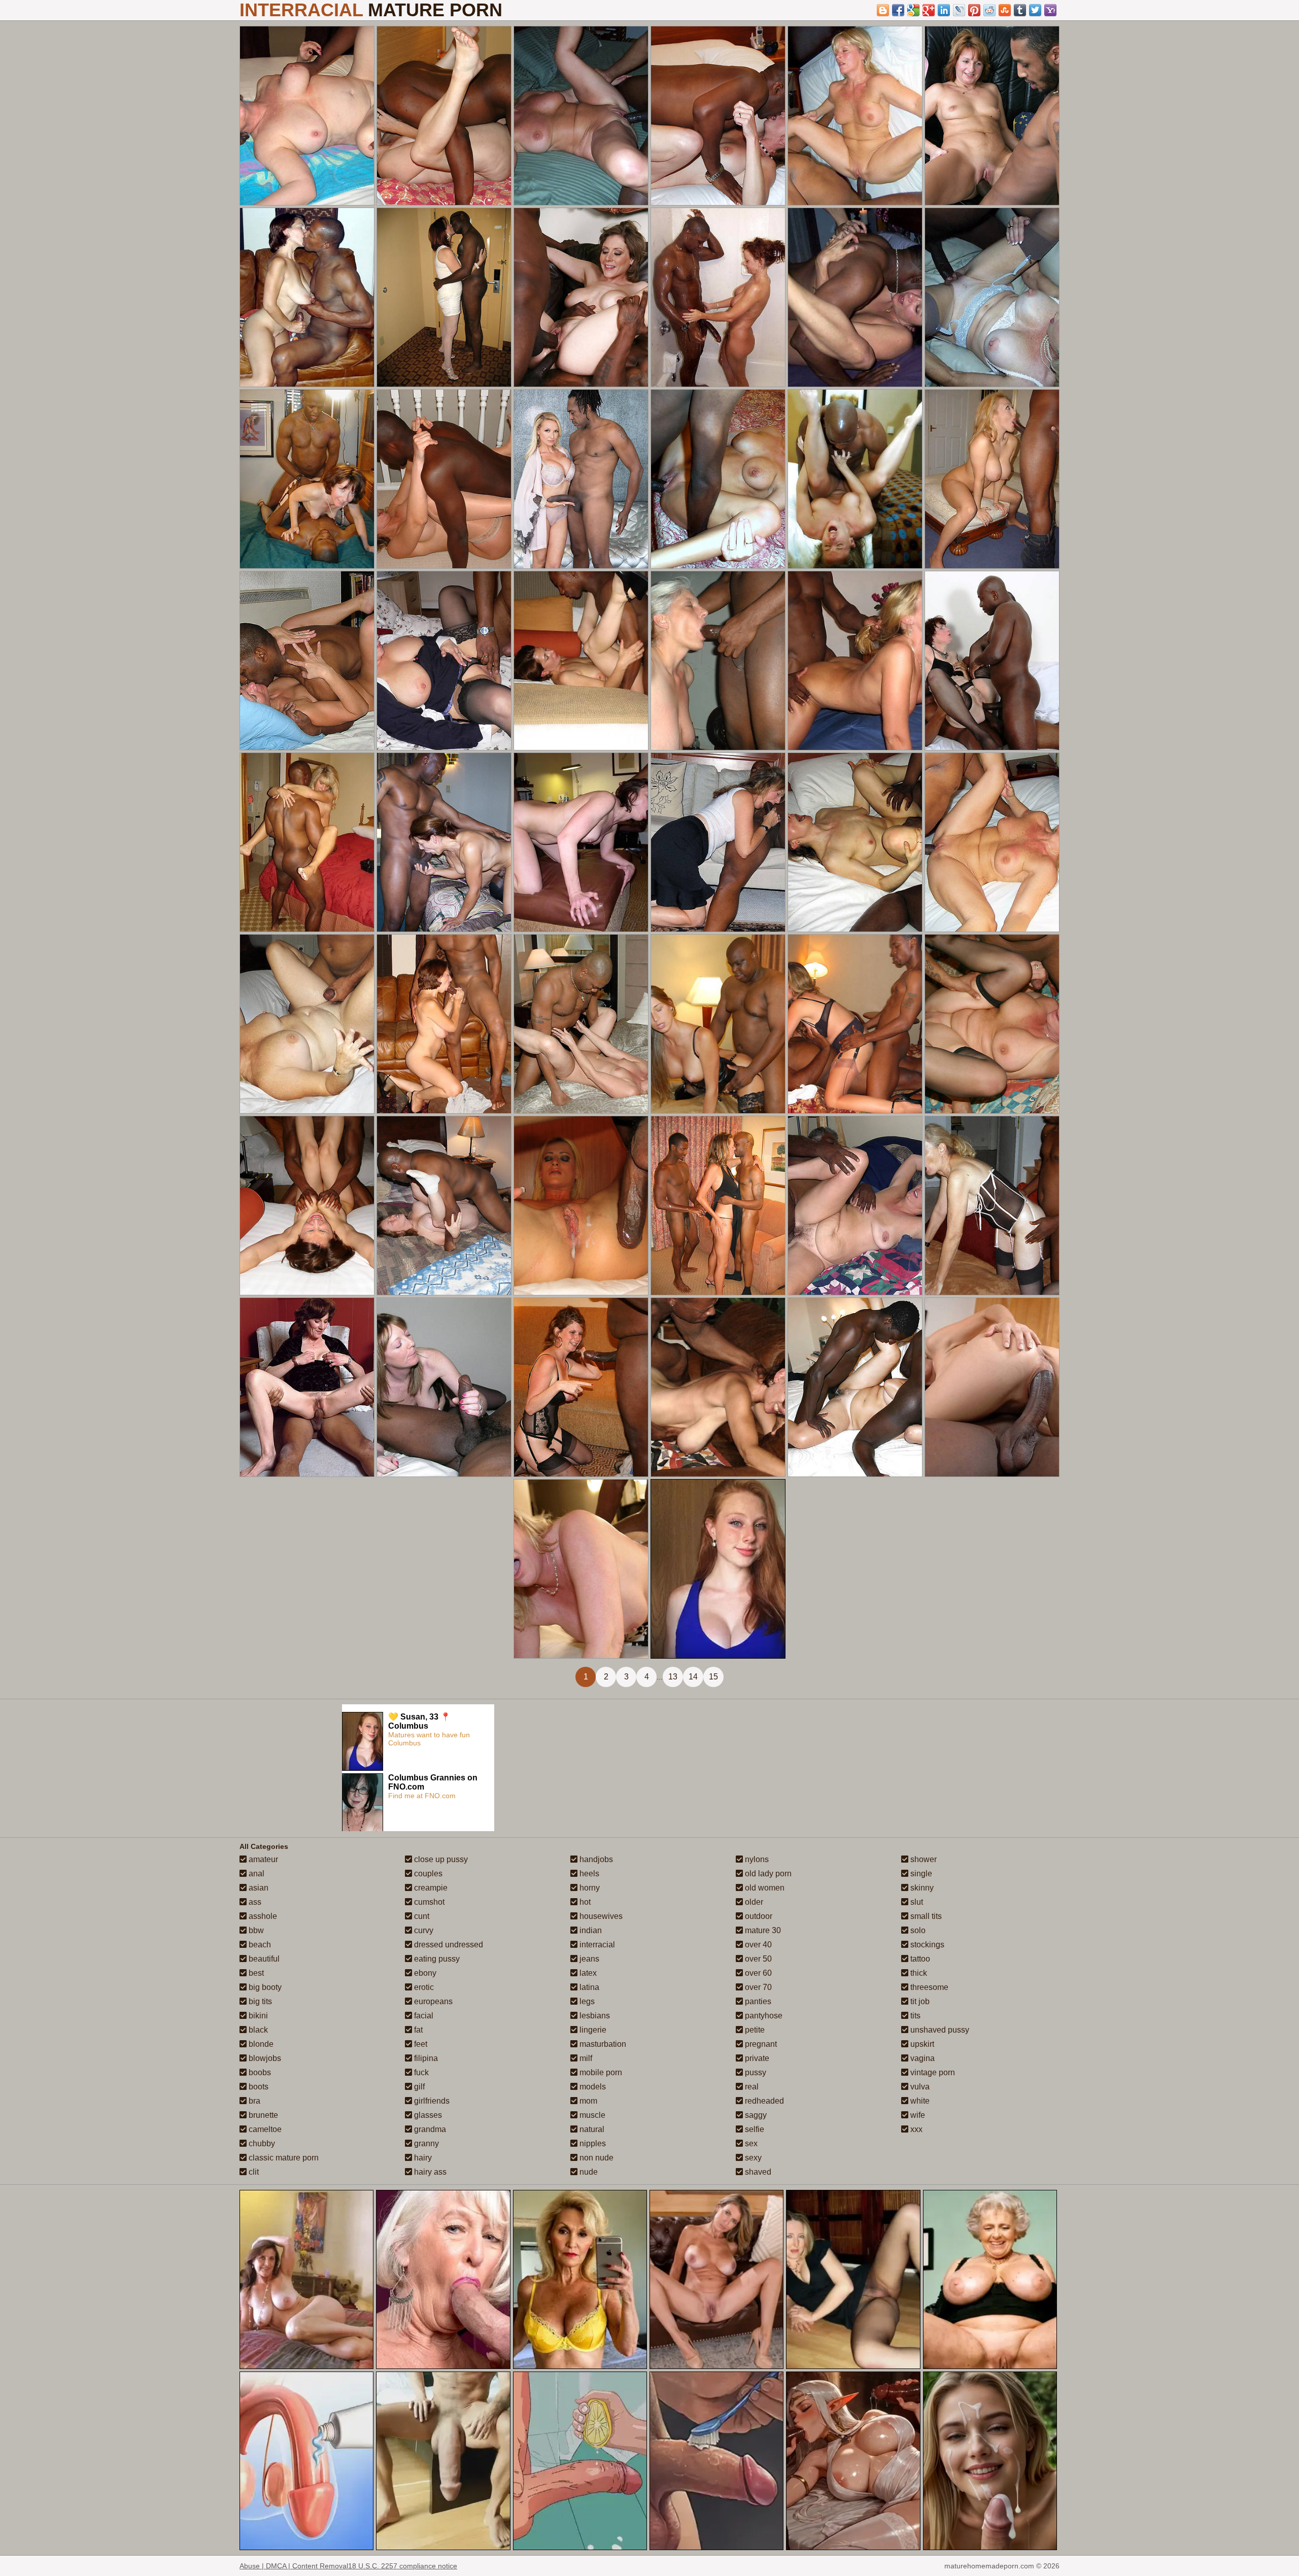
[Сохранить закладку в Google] (913, 10)
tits (914, 2016)
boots (258, 2087)
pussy (755, 2072)
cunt (421, 1916)
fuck (420, 2072)
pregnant (760, 2044)
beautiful (263, 1959)
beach (259, 1945)
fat (417, 2030)
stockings (926, 1945)
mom (587, 2101)
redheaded (763, 2101)
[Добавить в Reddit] (989, 10)
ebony (424, 1973)
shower (922, 1859)
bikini (257, 2016)
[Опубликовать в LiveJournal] (959, 10)
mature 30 (762, 1930)
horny (589, 1888)
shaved (757, 2172)
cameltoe (264, 2129)
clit (253, 2172)
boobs (259, 2072)
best (255, 1973)
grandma (429, 2129)
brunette (262, 2115)
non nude (595, 2158)
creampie (430, 1888)
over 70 (757, 1987)
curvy (423, 1930)
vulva (919, 2087)
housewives (600, 1916)
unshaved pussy (939, 2030)
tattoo (919, 1959)
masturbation (602, 2044)
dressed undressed (448, 1945)
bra (253, 2101)
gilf (418, 2087)
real (751, 2087)
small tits (925, 1916)
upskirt (921, 2044)
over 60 (757, 1973)
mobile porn (600, 2072)
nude (588, 2172)
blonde (260, 2044)
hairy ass (429, 2172)
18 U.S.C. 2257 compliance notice (403, 2566)
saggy (755, 2115)
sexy (752, 2158)
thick (918, 1973)
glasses (427, 2115)
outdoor (758, 1916)
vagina (921, 2058)
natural (591, 2129)
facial (423, 2016)
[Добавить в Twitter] (1035, 10)
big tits (259, 2001)
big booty (264, 1987)
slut (916, 1902)
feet (420, 2044)
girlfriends (431, 2101)
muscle (591, 2115)
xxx (915, 2129)
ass (254, 1902)
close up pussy (440, 1859)
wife (917, 2115)
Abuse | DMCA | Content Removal (294, 2566)
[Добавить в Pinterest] (974, 10)
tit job (919, 2001)
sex (750, 2143)
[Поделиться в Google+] (929, 10)
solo (917, 1930)
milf (585, 2058)
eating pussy (436, 1959)
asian (258, 1888)
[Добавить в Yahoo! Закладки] (1050, 10)
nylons (756, 1859)
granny (425, 2143)
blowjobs (264, 2058)
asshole (262, 1916)
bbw (255, 1930)
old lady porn (767, 1874)
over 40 (757, 1945)
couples (427, 1874)
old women (764, 1888)
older (753, 1902)
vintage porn (932, 2072)
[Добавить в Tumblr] (1020, 10)
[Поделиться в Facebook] (898, 10)
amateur (262, 1859)
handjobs (595, 1859)
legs (586, 2001)
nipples (592, 2143)
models (592, 2087)
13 (673, 1677)
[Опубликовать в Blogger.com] (883, 10)
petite (754, 2030)
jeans (588, 1959)
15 (713, 1677)
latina (588, 1987)
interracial (596, 1945)
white (919, 2101)
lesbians (594, 2016)
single (920, 1874)
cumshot (428, 1902)
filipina (425, 2058)
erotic (423, 1987)
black (257, 2030)
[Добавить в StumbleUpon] (1005, 10)
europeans (432, 2001)
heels (588, 1874)
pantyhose (763, 2016)
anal (255, 1874)
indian (590, 1930)
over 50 (757, 1959)
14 (693, 1677)
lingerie (592, 2030)
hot (584, 1902)
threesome (928, 1987)
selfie (754, 2129)
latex (587, 1973)
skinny (921, 1888)
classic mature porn (283, 2158)
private (756, 2058)
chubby (261, 2143)
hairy (422, 2158)
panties (757, 2001)
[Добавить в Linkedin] (944, 10)
